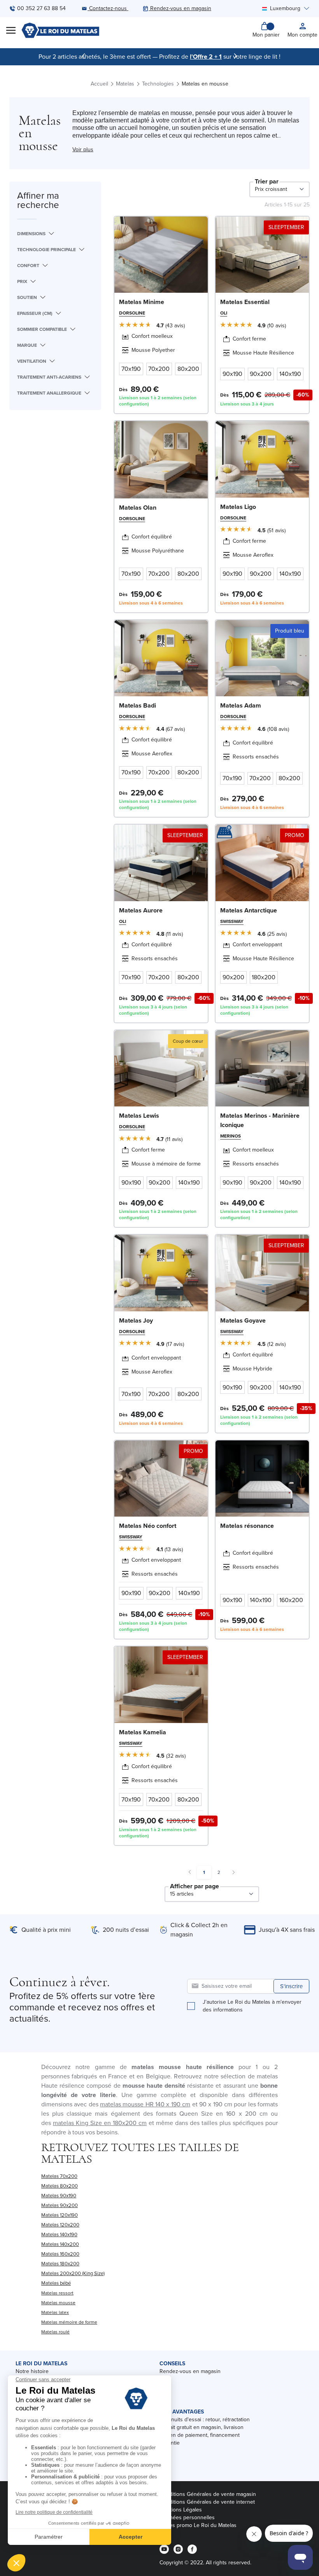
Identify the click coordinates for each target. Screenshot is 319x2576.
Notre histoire (32, 2371)
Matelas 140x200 (60, 2244)
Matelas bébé (56, 2283)
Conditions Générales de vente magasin (208, 2494)
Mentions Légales (181, 2510)
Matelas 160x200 (60, 2254)
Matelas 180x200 (60, 2264)
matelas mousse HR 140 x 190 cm (145, 2104)
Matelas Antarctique (249, 910)
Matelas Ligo (238, 507)
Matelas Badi (138, 705)
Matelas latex (55, 2312)
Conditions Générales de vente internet (207, 2502)
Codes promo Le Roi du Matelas (198, 2525)
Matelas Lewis (139, 1116)
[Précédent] (84, 56)
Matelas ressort (57, 2293)
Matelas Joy (136, 1320)
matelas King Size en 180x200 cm (100, 2123)
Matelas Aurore (141, 910)
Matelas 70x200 (59, 2176)
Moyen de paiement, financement (200, 2435)
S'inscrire (291, 1986)
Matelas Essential (245, 302)
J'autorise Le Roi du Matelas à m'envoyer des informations (252, 2006)
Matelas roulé (55, 2332)
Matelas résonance (247, 1526)
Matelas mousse (58, 2303)
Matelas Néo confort (148, 1526)
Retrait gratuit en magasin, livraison (202, 2427)
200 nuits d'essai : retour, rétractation (205, 2420)
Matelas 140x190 (59, 2234)
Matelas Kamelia (143, 1732)
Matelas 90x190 (59, 2196)
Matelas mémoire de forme (69, 2322)
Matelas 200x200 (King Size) (73, 2273)
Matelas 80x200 (60, 2186)
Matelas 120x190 (60, 2215)
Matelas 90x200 (60, 2205)
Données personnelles (187, 2517)
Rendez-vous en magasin (190, 2371)
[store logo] (60, 30)
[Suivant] (235, 56)
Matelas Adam (241, 705)
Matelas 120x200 (60, 2225)
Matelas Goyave (243, 1320)
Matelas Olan (138, 508)
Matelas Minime (142, 302)
